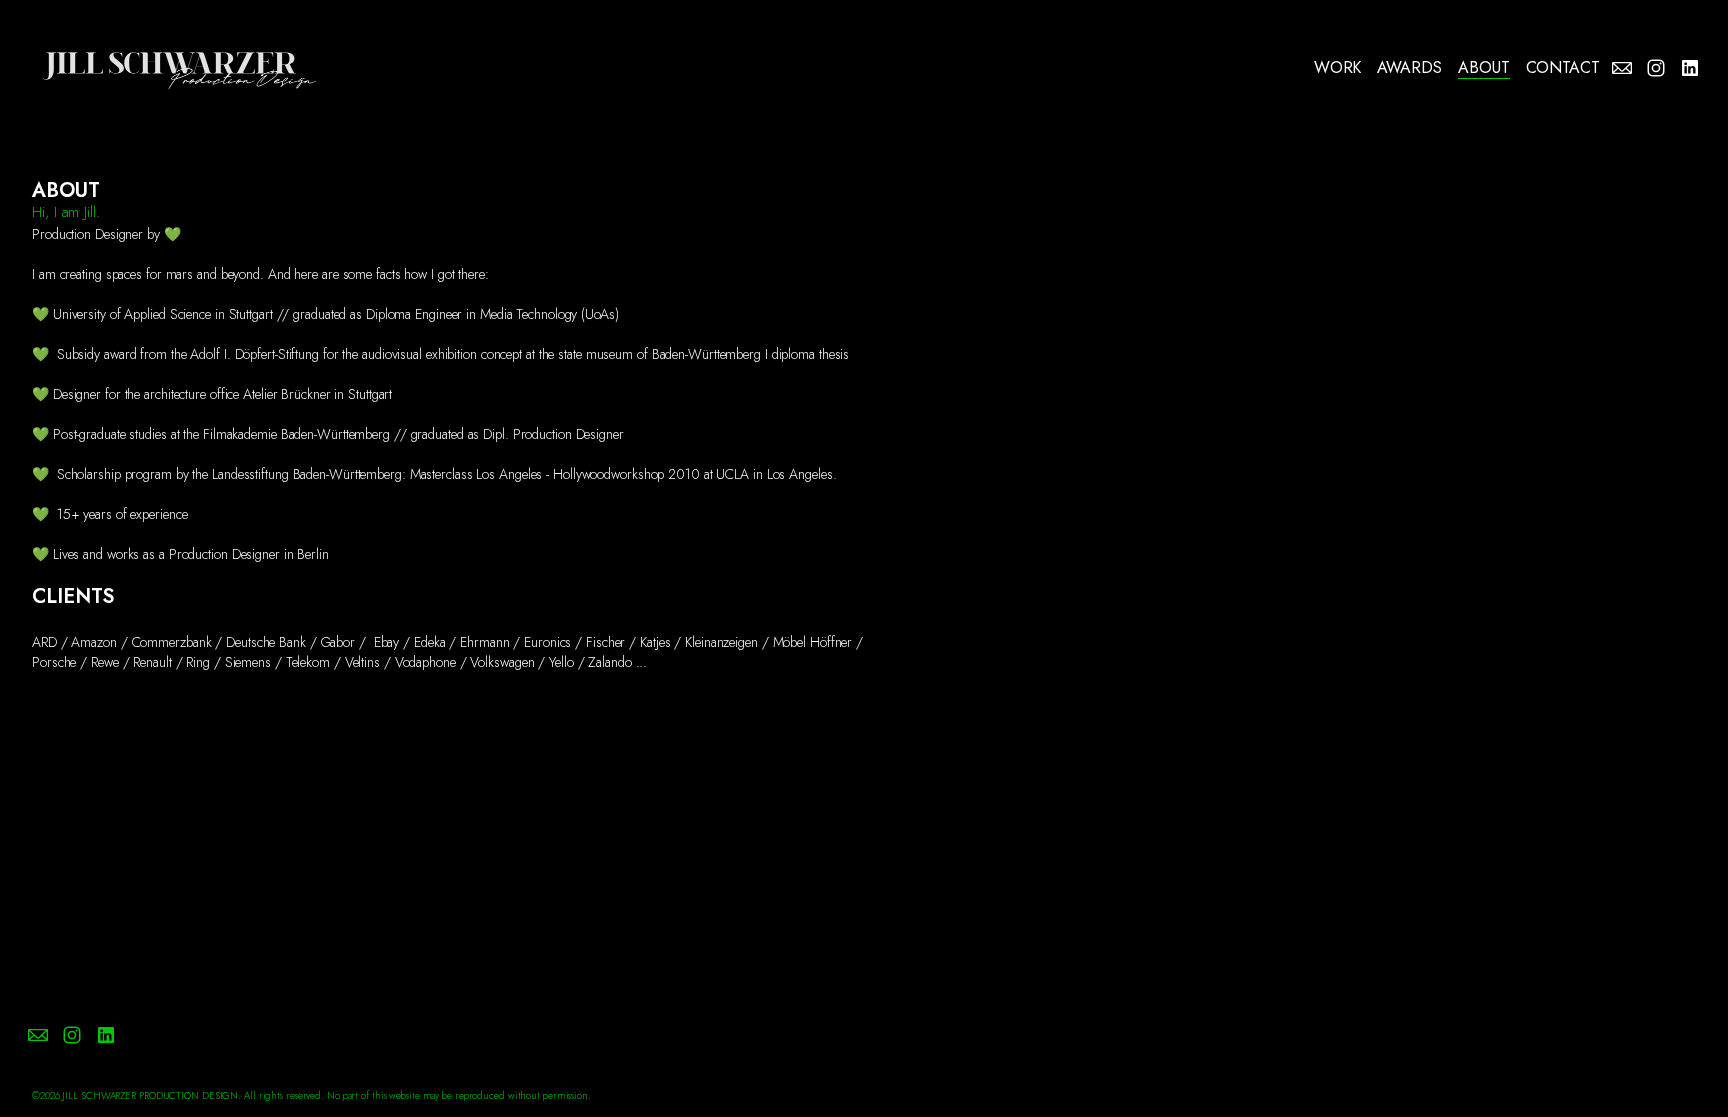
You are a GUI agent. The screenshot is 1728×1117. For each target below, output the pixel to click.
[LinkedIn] (1690, 68)
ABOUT (1484, 68)
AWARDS (1409, 68)
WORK (1338, 68)
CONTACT (1563, 68)
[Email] (1622, 68)
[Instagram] (1656, 68)
